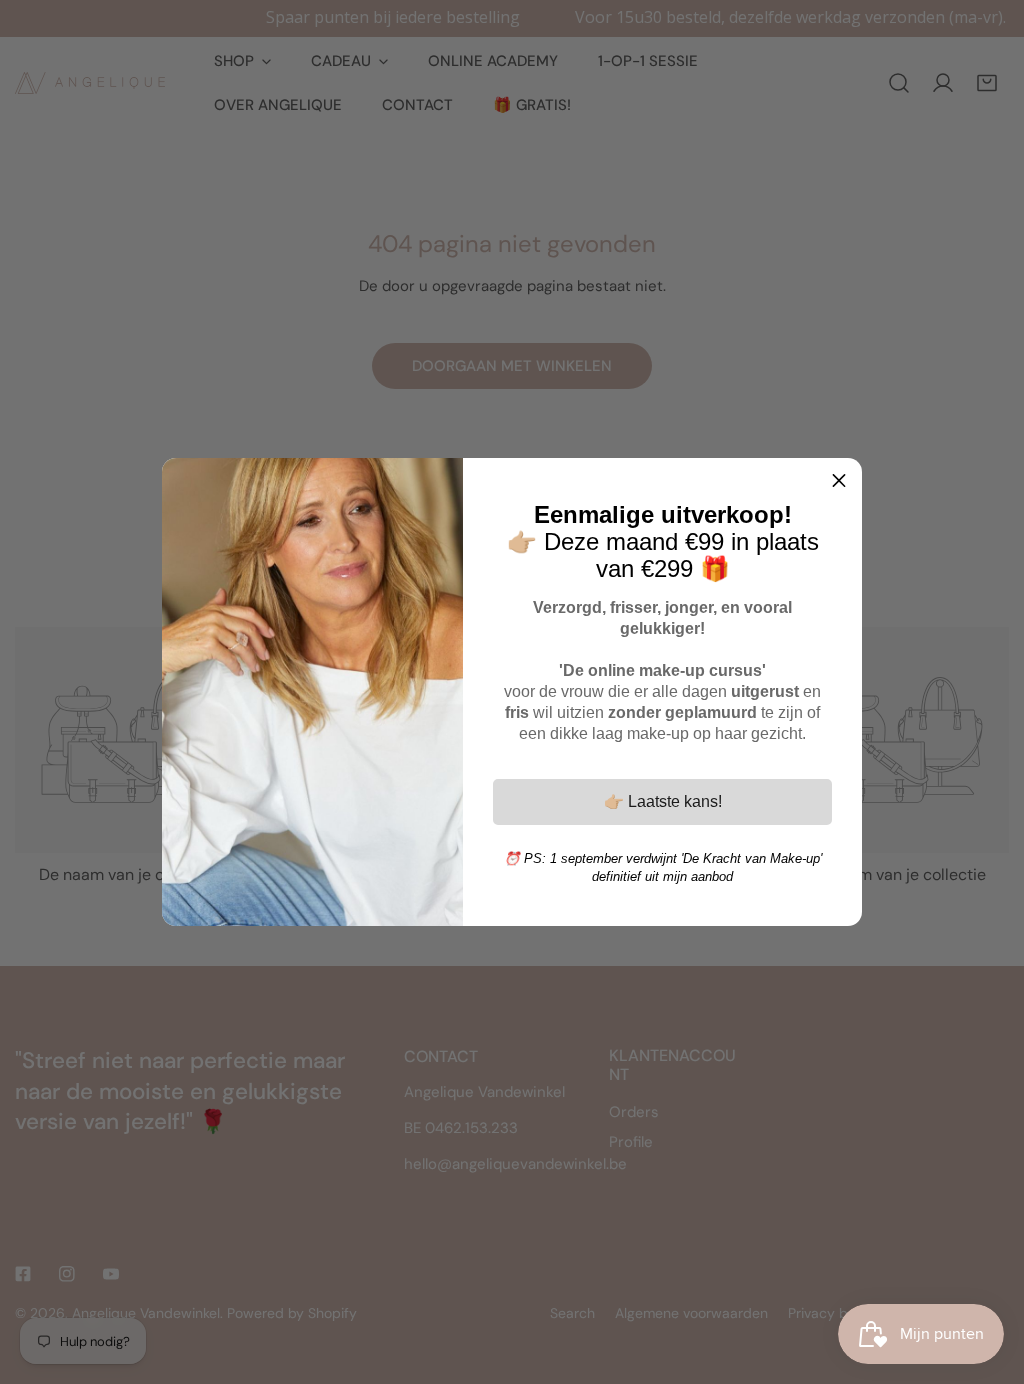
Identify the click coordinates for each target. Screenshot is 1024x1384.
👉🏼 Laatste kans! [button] (663, 801)
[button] (839, 481)
